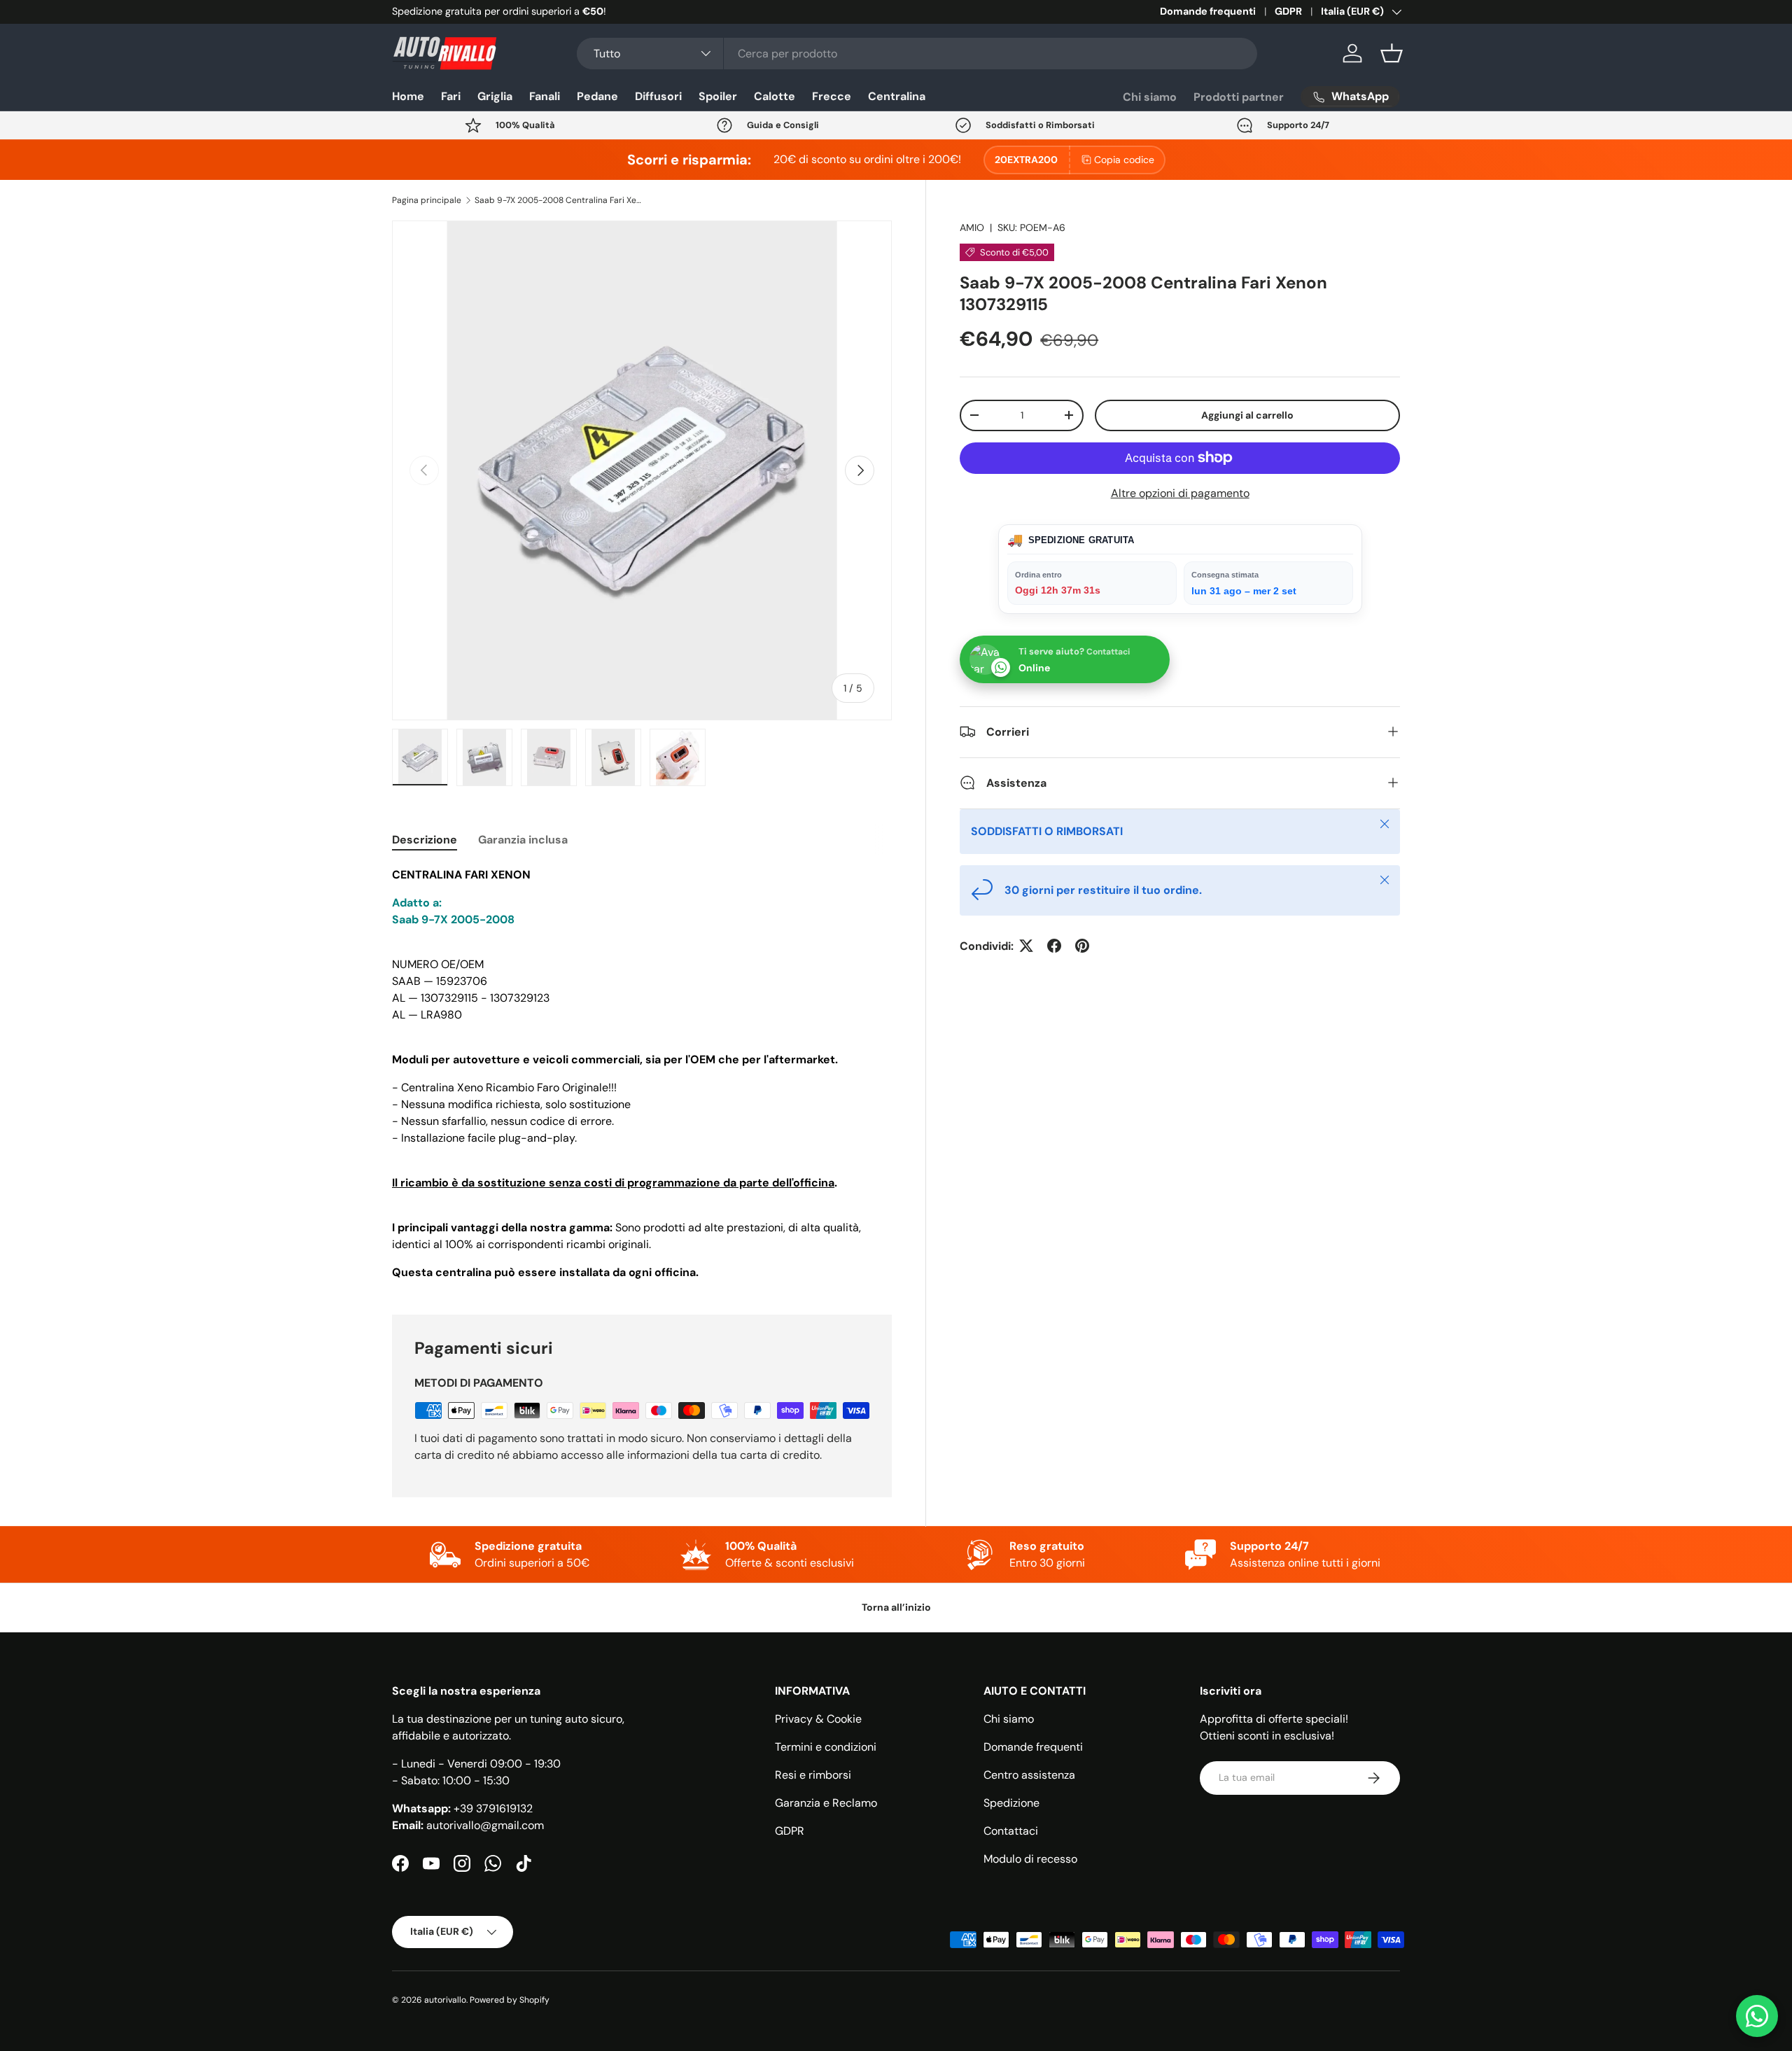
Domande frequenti (1208, 11)
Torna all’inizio (896, 1607)
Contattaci (1011, 1831)
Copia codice (1124, 160)
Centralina (897, 96)
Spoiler (718, 96)
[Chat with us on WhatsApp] (1757, 2016)
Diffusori (658, 96)
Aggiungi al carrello (1247, 414)
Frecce (832, 96)
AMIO (972, 227)
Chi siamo (1150, 97)
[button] (1392, 53)
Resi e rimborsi (813, 1775)
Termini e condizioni (826, 1747)
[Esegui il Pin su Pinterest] (1082, 946)
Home (408, 96)
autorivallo (445, 2000)
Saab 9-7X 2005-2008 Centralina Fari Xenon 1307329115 (559, 200)
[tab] (425, 840)
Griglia (495, 96)
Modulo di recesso (1030, 1859)
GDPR (1288, 11)
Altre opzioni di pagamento (1180, 492)
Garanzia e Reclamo (826, 1803)
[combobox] (917, 54)
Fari (451, 96)
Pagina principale (427, 200)
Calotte (775, 96)
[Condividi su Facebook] (1054, 946)
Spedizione (1011, 1803)
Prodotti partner (1239, 97)
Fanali (545, 96)
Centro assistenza (1029, 1775)
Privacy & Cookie (818, 1719)
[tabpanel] (642, 1074)
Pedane (597, 96)
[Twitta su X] (1026, 946)
